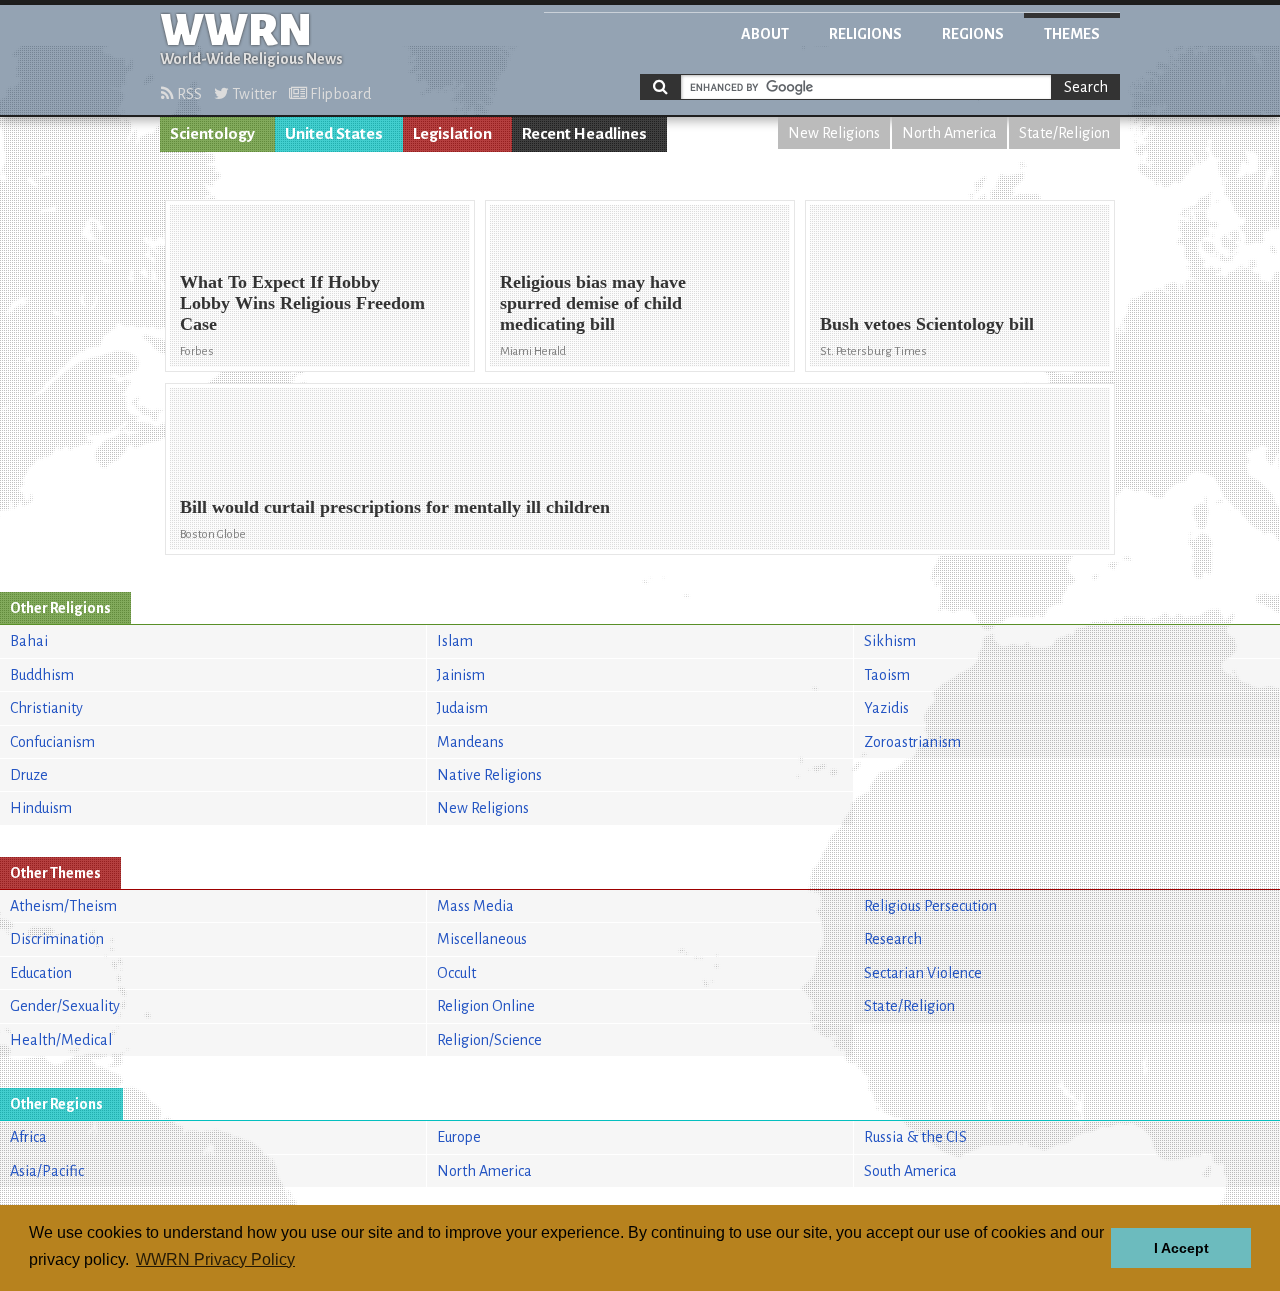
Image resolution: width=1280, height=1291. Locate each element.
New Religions (834, 133)
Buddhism (42, 675)
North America (949, 133)
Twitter (253, 94)
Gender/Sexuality (65, 1006)
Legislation (452, 134)
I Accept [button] (1181, 1248)
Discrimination (57, 939)
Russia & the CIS (915, 1137)
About (765, 34)
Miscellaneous (482, 939)
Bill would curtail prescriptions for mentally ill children (395, 507)
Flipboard (339, 94)
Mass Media (475, 906)
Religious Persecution (930, 906)
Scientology (212, 134)
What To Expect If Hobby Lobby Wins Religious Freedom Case (302, 303)
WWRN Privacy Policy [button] (215, 1259)
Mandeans (470, 742)
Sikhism (890, 641)
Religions (865, 34)
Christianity (46, 708)
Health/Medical (61, 1040)
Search (1086, 87)
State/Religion (1064, 133)
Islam (455, 641)
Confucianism (52, 742)
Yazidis (886, 708)
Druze (29, 775)
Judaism (462, 708)
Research (893, 939)
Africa (28, 1137)
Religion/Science (489, 1040)
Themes (1072, 34)
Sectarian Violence (923, 973)
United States (334, 134)
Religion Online (486, 1006)
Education (41, 973)
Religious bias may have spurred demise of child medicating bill (593, 303)
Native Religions (489, 775)
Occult (456, 973)
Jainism (461, 675)
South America (910, 1171)
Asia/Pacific (47, 1171)
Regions (973, 34)
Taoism (887, 675)
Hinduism (41, 808)
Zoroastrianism (912, 742)
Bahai (29, 641)
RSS (188, 94)
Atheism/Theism (63, 906)
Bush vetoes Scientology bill (927, 324)
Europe (459, 1137)
